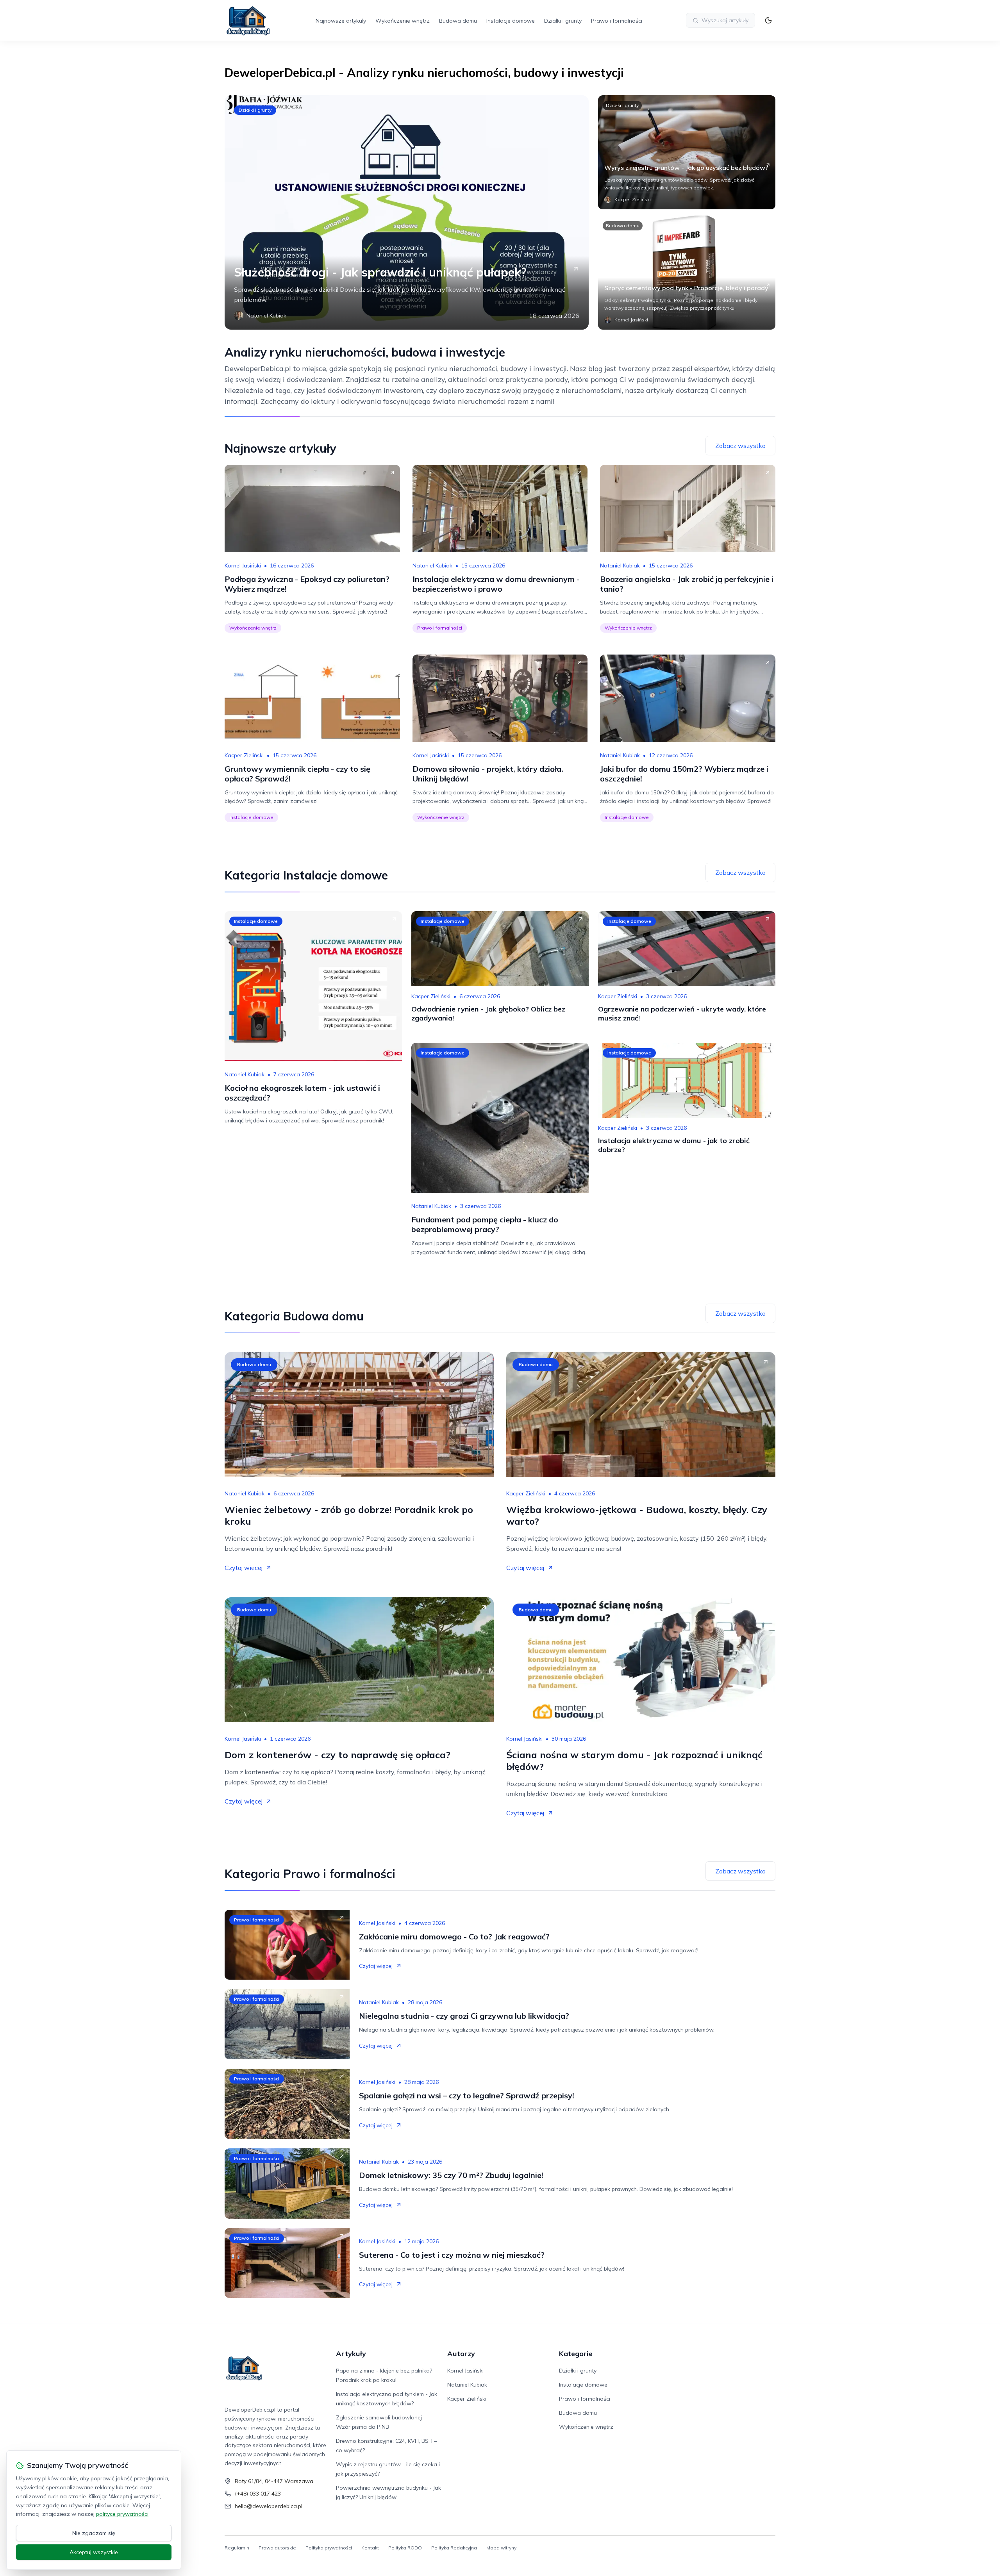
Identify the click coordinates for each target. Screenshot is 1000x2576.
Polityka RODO (405, 2548)
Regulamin (237, 2548)
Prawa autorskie (277, 2548)
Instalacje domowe (511, 21)
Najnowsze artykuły (341, 21)
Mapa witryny (501, 2548)
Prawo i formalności (617, 21)
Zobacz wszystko (740, 446)
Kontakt (370, 2548)
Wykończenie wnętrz (403, 21)
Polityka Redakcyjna (454, 2548)
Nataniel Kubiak (432, 566)
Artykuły (351, 2354)
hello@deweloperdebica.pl (269, 2506)
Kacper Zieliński (244, 755)
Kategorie (576, 2354)
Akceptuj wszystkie (94, 2552)
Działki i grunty (563, 21)
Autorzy (461, 2354)
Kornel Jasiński (243, 566)
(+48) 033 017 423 (258, 2494)
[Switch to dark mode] (768, 20)
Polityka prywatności (329, 2548)
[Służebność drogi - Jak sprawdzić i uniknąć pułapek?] (407, 212)
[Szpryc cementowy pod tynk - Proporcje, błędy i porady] (687, 273)
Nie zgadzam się (94, 2533)
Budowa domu (458, 21)
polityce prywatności (122, 2514)
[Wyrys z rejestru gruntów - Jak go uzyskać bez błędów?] (687, 152)
